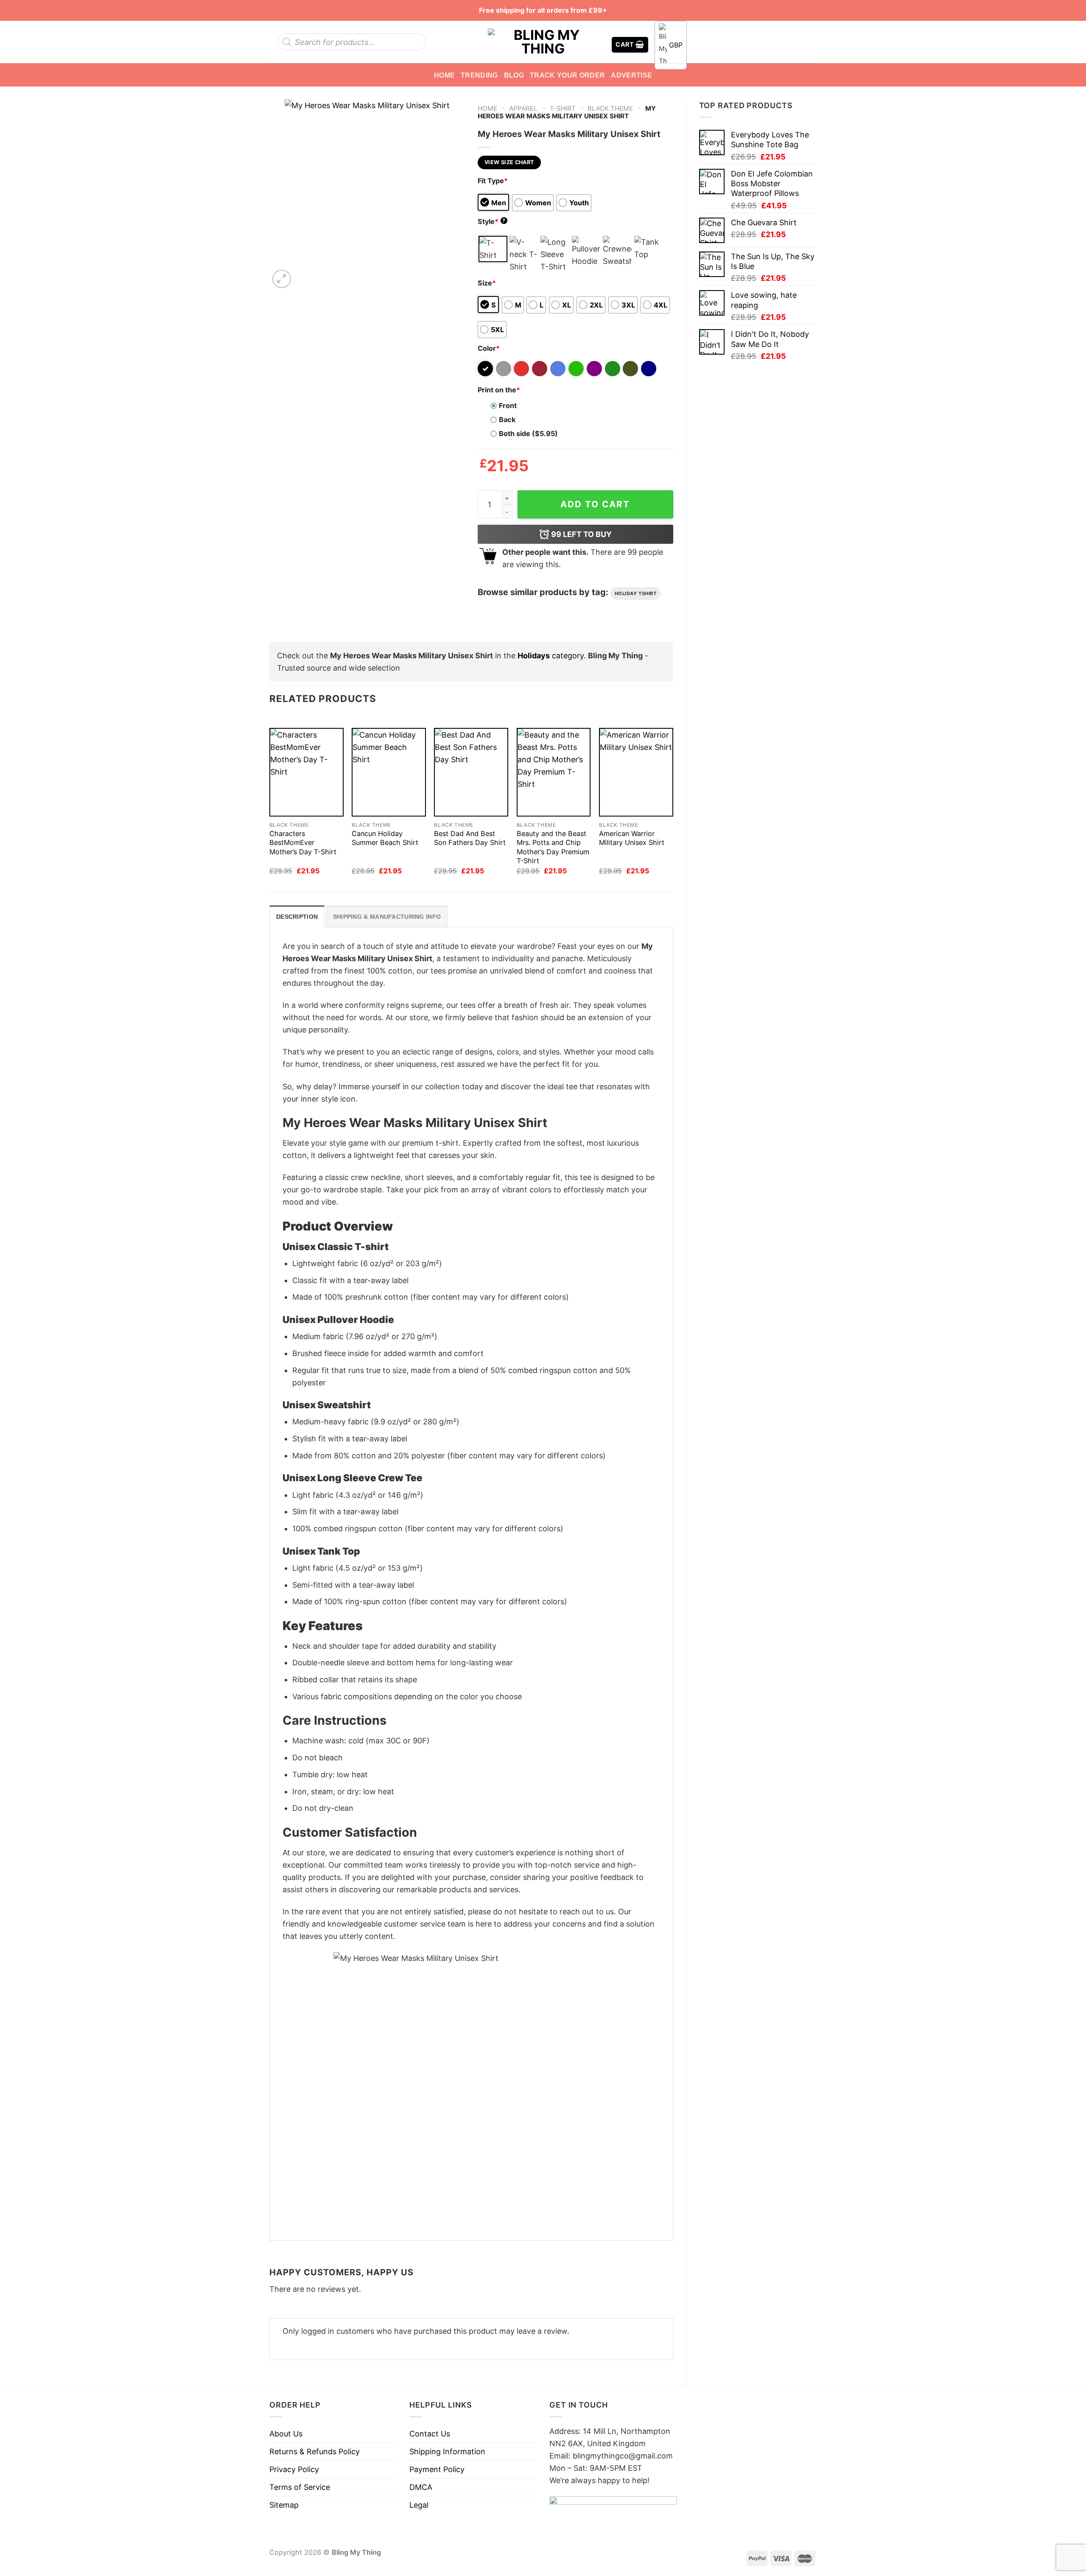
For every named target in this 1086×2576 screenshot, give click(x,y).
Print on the (499, 390)
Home (444, 75)
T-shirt (563, 108)
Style (492, 221)
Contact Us (430, 2434)
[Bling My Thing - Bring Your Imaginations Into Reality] (543, 42)
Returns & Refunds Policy (315, 2452)
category (551, 656)
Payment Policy (437, 2469)
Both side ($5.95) (528, 434)
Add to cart (595, 504)
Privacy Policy (294, 2469)
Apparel (523, 108)
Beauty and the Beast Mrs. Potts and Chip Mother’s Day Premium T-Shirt (553, 847)
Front (508, 406)
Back (507, 420)
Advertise (631, 75)
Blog (514, 75)
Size (487, 283)
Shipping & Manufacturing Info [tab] (387, 917)
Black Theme (610, 108)
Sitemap (284, 2505)
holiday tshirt (636, 593)
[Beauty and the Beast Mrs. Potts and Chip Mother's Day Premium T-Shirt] (554, 772)
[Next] (305, 274)
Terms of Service (300, 2487)
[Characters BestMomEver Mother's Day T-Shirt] (306, 772)
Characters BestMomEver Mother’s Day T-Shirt (303, 842)
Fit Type (493, 181)
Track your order (567, 75)
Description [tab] (297, 917)
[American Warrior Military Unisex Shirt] (636, 772)
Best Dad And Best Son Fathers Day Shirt (470, 838)
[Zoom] (282, 279)
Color (489, 348)
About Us (286, 2434)
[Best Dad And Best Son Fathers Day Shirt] (471, 772)
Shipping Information (447, 2452)
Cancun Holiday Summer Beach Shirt (385, 838)
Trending (479, 75)
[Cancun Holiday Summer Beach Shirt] (389, 772)
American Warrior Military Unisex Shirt (632, 838)
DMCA (421, 2487)
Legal (419, 2505)
